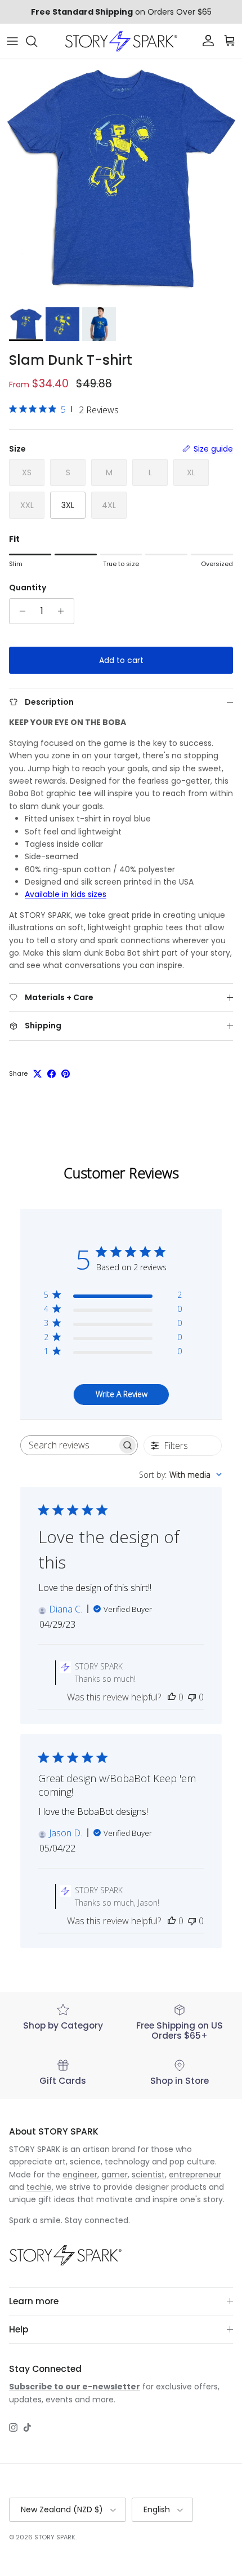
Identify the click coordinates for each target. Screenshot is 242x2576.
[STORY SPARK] (121, 41)
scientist (148, 2175)
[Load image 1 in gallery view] (121, 180)
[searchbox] (69, 1445)
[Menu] (12, 41)
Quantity (28, 588)
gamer (115, 2175)
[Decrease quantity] (19, 611)
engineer (80, 2175)
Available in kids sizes (66, 894)
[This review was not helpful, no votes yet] (192, 1697)
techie (39, 2187)
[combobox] (180, 1475)
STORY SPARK (55, 2537)
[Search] (37, 41)
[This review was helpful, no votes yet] (172, 1697)
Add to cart (121, 660)
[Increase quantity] (64, 611)
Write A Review (122, 1394)
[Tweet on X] (37, 1074)
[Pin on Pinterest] (66, 1074)
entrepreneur (195, 2175)
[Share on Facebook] (51, 1074)
